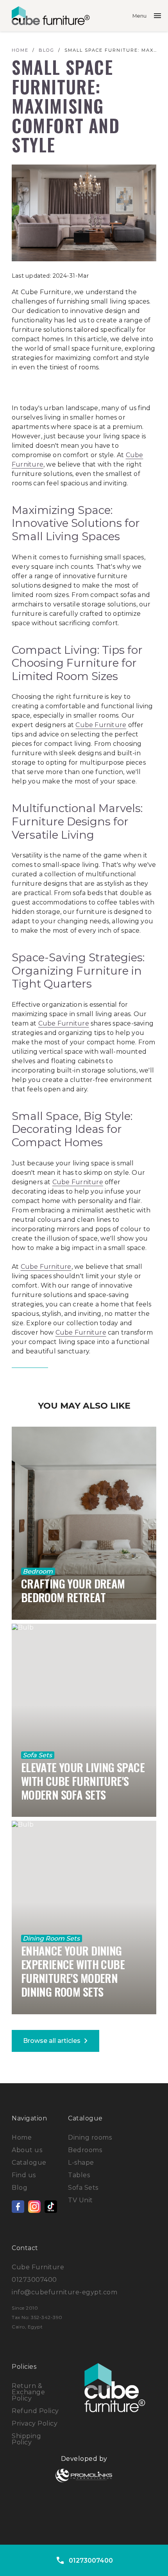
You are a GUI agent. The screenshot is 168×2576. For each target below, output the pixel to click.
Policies (24, 2367)
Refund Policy (35, 2411)
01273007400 (34, 2280)
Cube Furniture (101, 725)
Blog (20, 2188)
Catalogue (29, 2163)
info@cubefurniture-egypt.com (64, 2292)
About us (27, 2150)
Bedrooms (85, 2150)
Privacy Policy (35, 2423)
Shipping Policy (26, 2439)
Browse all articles (57, 2041)
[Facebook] (18, 2207)
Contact (25, 2248)
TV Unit (80, 2200)
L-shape (81, 2163)
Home (22, 2137)
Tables (79, 2175)
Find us (24, 2175)
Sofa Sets (83, 2188)
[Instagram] (34, 2207)
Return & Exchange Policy (28, 2392)
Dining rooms (90, 2137)
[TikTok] (51, 2207)
